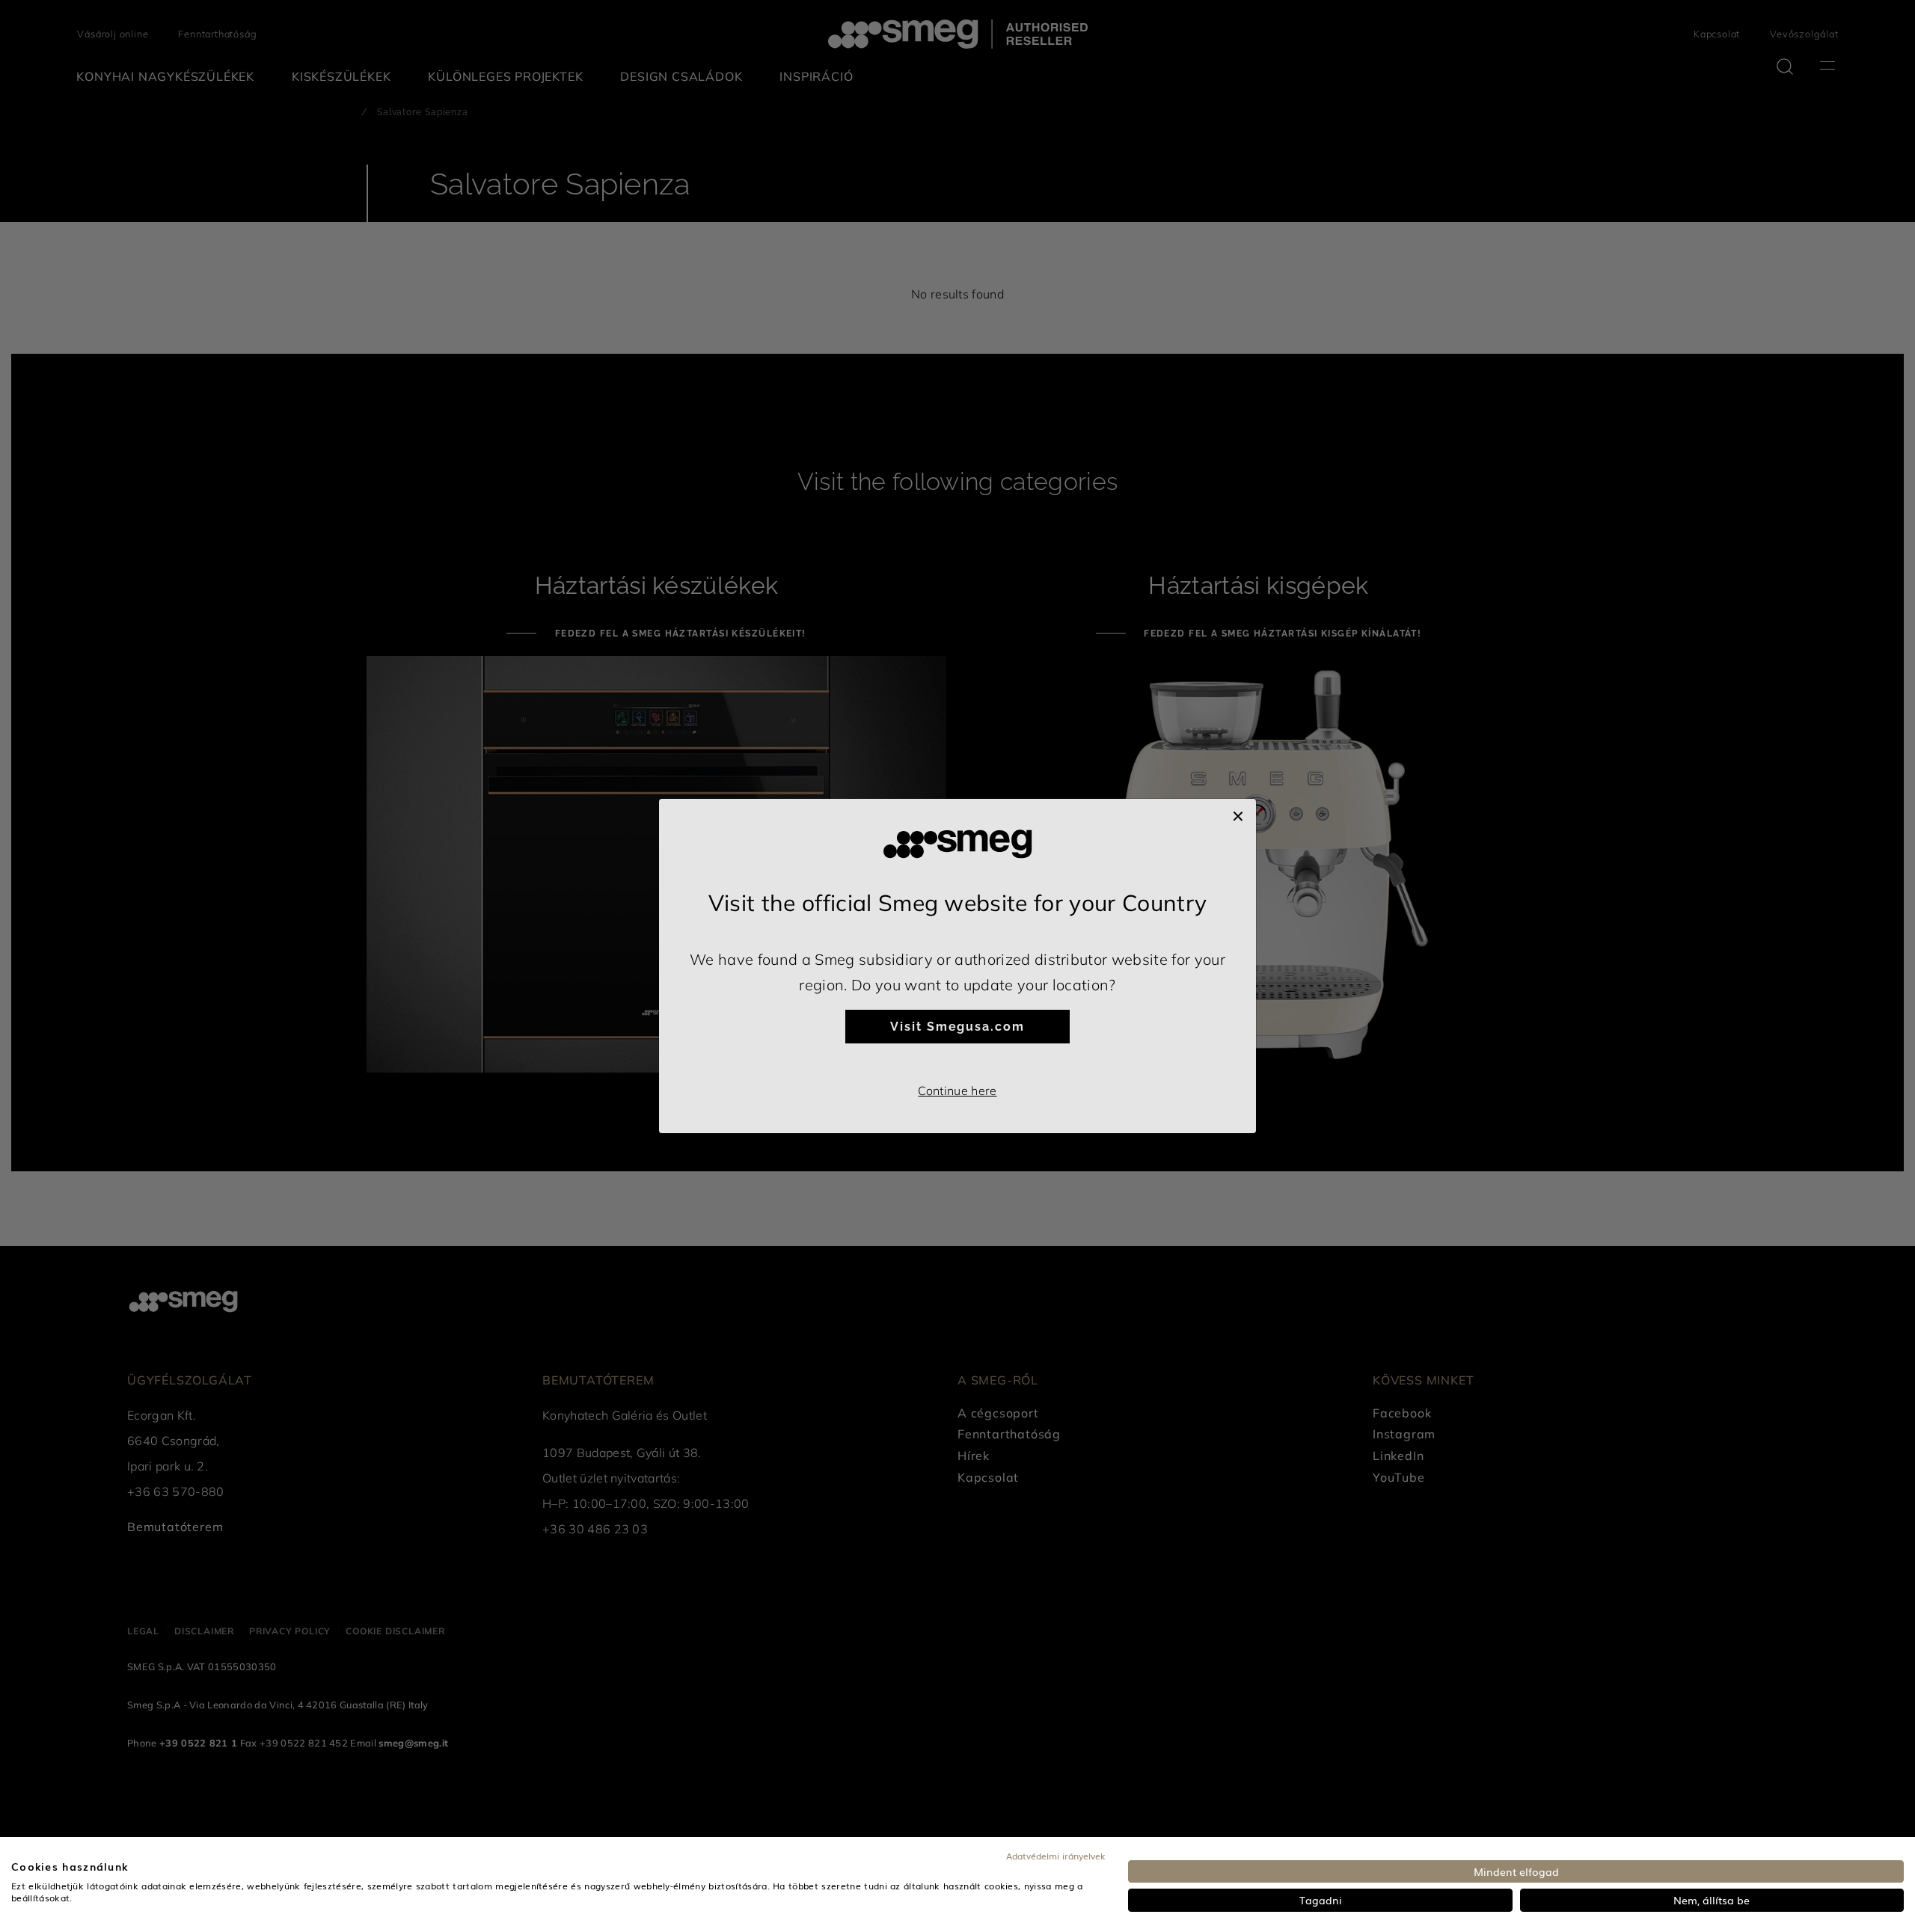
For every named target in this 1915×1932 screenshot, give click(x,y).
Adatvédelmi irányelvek (1056, 1856)
